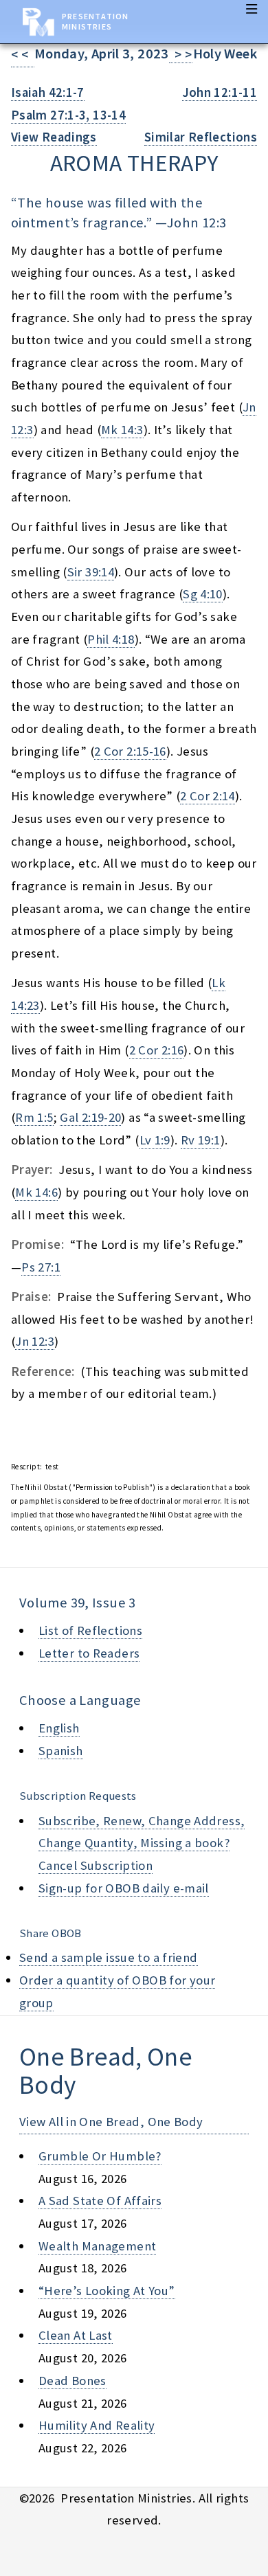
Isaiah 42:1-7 (48, 92)
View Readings (54, 137)
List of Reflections (90, 1630)
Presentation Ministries (95, 21)
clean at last (76, 2335)
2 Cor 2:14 (208, 796)
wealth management (97, 2246)
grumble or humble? (100, 2156)
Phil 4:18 (111, 639)
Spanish (61, 1751)
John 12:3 (197, 223)
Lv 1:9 (155, 1140)
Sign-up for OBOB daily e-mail (124, 1888)
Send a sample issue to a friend (109, 1957)
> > (181, 55)
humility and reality (97, 2425)
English (59, 1728)
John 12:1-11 (220, 92)
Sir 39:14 (91, 572)
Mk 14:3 (122, 430)
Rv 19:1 (201, 1140)
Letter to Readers (89, 1653)
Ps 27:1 (41, 1267)
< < (23, 55)
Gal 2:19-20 (90, 1117)
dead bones (72, 2381)
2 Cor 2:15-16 (130, 751)
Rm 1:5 (34, 1117)
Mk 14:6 (36, 1192)
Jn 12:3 (35, 1341)
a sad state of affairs (100, 2201)
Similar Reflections (201, 137)
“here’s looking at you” (107, 2291)
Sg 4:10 (203, 594)
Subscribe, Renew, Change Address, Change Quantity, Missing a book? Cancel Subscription (142, 1843)
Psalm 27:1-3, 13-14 (68, 115)
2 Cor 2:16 (157, 1050)
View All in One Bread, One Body (111, 2122)
